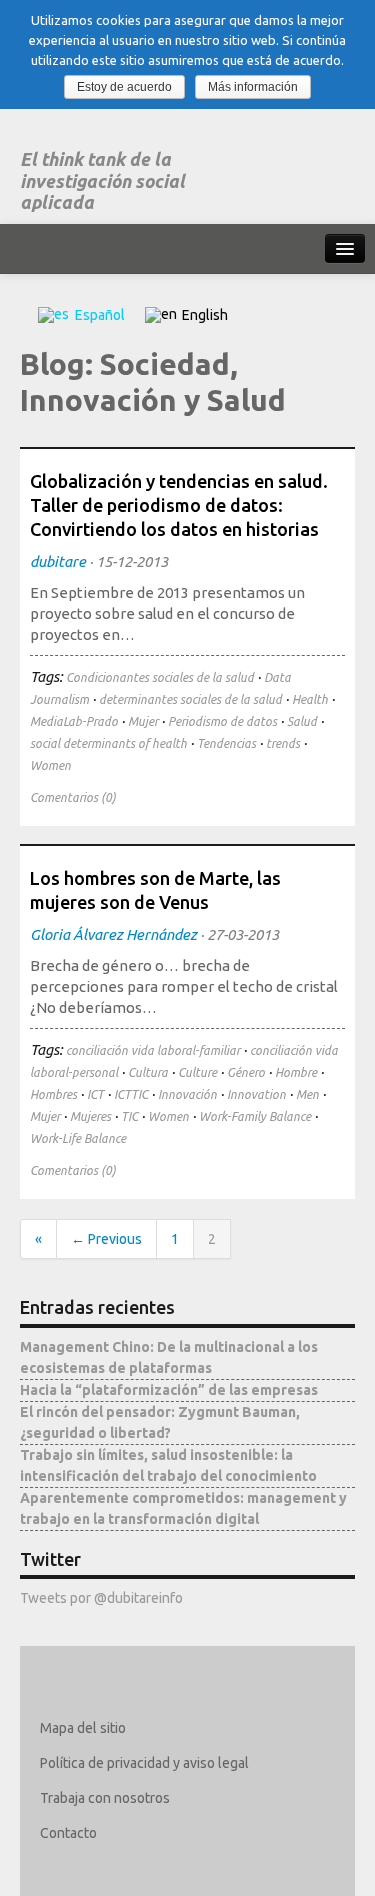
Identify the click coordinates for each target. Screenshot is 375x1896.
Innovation (256, 1094)
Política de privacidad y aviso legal (144, 1763)
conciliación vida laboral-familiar (153, 1050)
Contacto (68, 1833)
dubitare (58, 561)
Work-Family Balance (255, 1116)
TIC (129, 1116)
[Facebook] (85, 1868)
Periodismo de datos (222, 721)
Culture (197, 1072)
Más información (253, 87)
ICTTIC (131, 1094)
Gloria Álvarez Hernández (113, 934)
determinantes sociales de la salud (190, 699)
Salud (302, 721)
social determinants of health (108, 743)
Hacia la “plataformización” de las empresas (169, 1390)
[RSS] (201, 1868)
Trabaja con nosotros (105, 1798)
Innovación (187, 1094)
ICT (95, 1094)
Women (50, 765)
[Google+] (143, 1868)
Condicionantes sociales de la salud (160, 677)
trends (283, 743)
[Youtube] (172, 1868)
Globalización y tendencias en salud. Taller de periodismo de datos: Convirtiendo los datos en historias (179, 505)
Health (310, 699)
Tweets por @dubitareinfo (101, 1598)
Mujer (143, 721)
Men (307, 1094)
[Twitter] (56, 1868)
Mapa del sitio (83, 1728)
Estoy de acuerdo (124, 87)
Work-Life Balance (78, 1138)
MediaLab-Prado (74, 721)
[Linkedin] (114, 1868)
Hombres (53, 1094)
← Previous (106, 1239)
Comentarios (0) (73, 797)
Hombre (296, 1072)
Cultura (148, 1072)
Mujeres (90, 1116)
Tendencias (226, 743)
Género (246, 1072)
